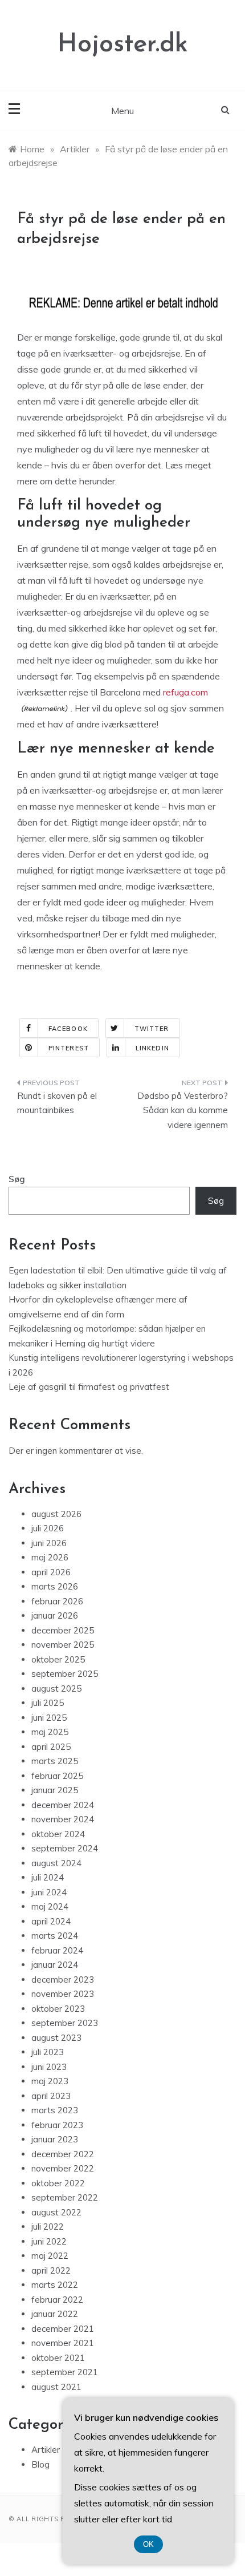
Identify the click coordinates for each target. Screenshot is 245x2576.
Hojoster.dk (123, 45)
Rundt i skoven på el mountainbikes (57, 1103)
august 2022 (56, 2212)
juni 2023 (49, 2067)
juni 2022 (49, 2241)
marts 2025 (55, 1761)
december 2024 (63, 1805)
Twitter (152, 1029)
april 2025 (51, 1747)
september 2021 (65, 2372)
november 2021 (63, 2343)
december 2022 (63, 2154)
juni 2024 (49, 1892)
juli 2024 (48, 1877)
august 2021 (56, 2387)
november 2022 (63, 2168)
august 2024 (56, 1863)
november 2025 (63, 1645)
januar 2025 (55, 1790)
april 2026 (51, 1572)
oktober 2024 (58, 1834)
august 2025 (56, 1689)
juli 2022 (48, 2227)
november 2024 (63, 1819)
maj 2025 (50, 1732)
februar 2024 (57, 1950)
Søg (17, 1179)
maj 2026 (50, 1557)
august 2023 (56, 2038)
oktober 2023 (58, 2009)
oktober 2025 (58, 1659)
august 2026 (56, 1514)
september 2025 (65, 1674)
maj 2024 (50, 1906)
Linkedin (152, 1048)
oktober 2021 (58, 2358)
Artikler (46, 2450)
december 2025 (63, 1630)
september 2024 (65, 1848)
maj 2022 (50, 2256)
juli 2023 (48, 2052)
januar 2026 (55, 1615)
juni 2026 (49, 1543)
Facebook (68, 1029)
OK (148, 2544)
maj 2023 (50, 2081)
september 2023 (65, 2023)
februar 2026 (57, 1601)
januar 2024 (55, 1965)
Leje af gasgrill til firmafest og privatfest (89, 1387)
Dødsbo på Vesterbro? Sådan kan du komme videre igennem (183, 1110)
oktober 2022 (58, 2183)
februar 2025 (57, 1776)
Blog (40, 2464)
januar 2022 (55, 2314)
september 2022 (65, 2197)
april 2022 (51, 2270)
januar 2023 (55, 2139)
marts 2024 (55, 1936)
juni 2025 (49, 1718)
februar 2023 (57, 2125)
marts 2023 (55, 2110)
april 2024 (51, 1921)
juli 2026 (48, 1528)
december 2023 (63, 1979)
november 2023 (63, 1994)
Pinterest (69, 1048)
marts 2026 (55, 1586)
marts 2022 (55, 2285)
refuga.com (185, 692)
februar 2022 (57, 2300)
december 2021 (63, 2329)
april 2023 (51, 2096)
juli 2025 (48, 1703)
